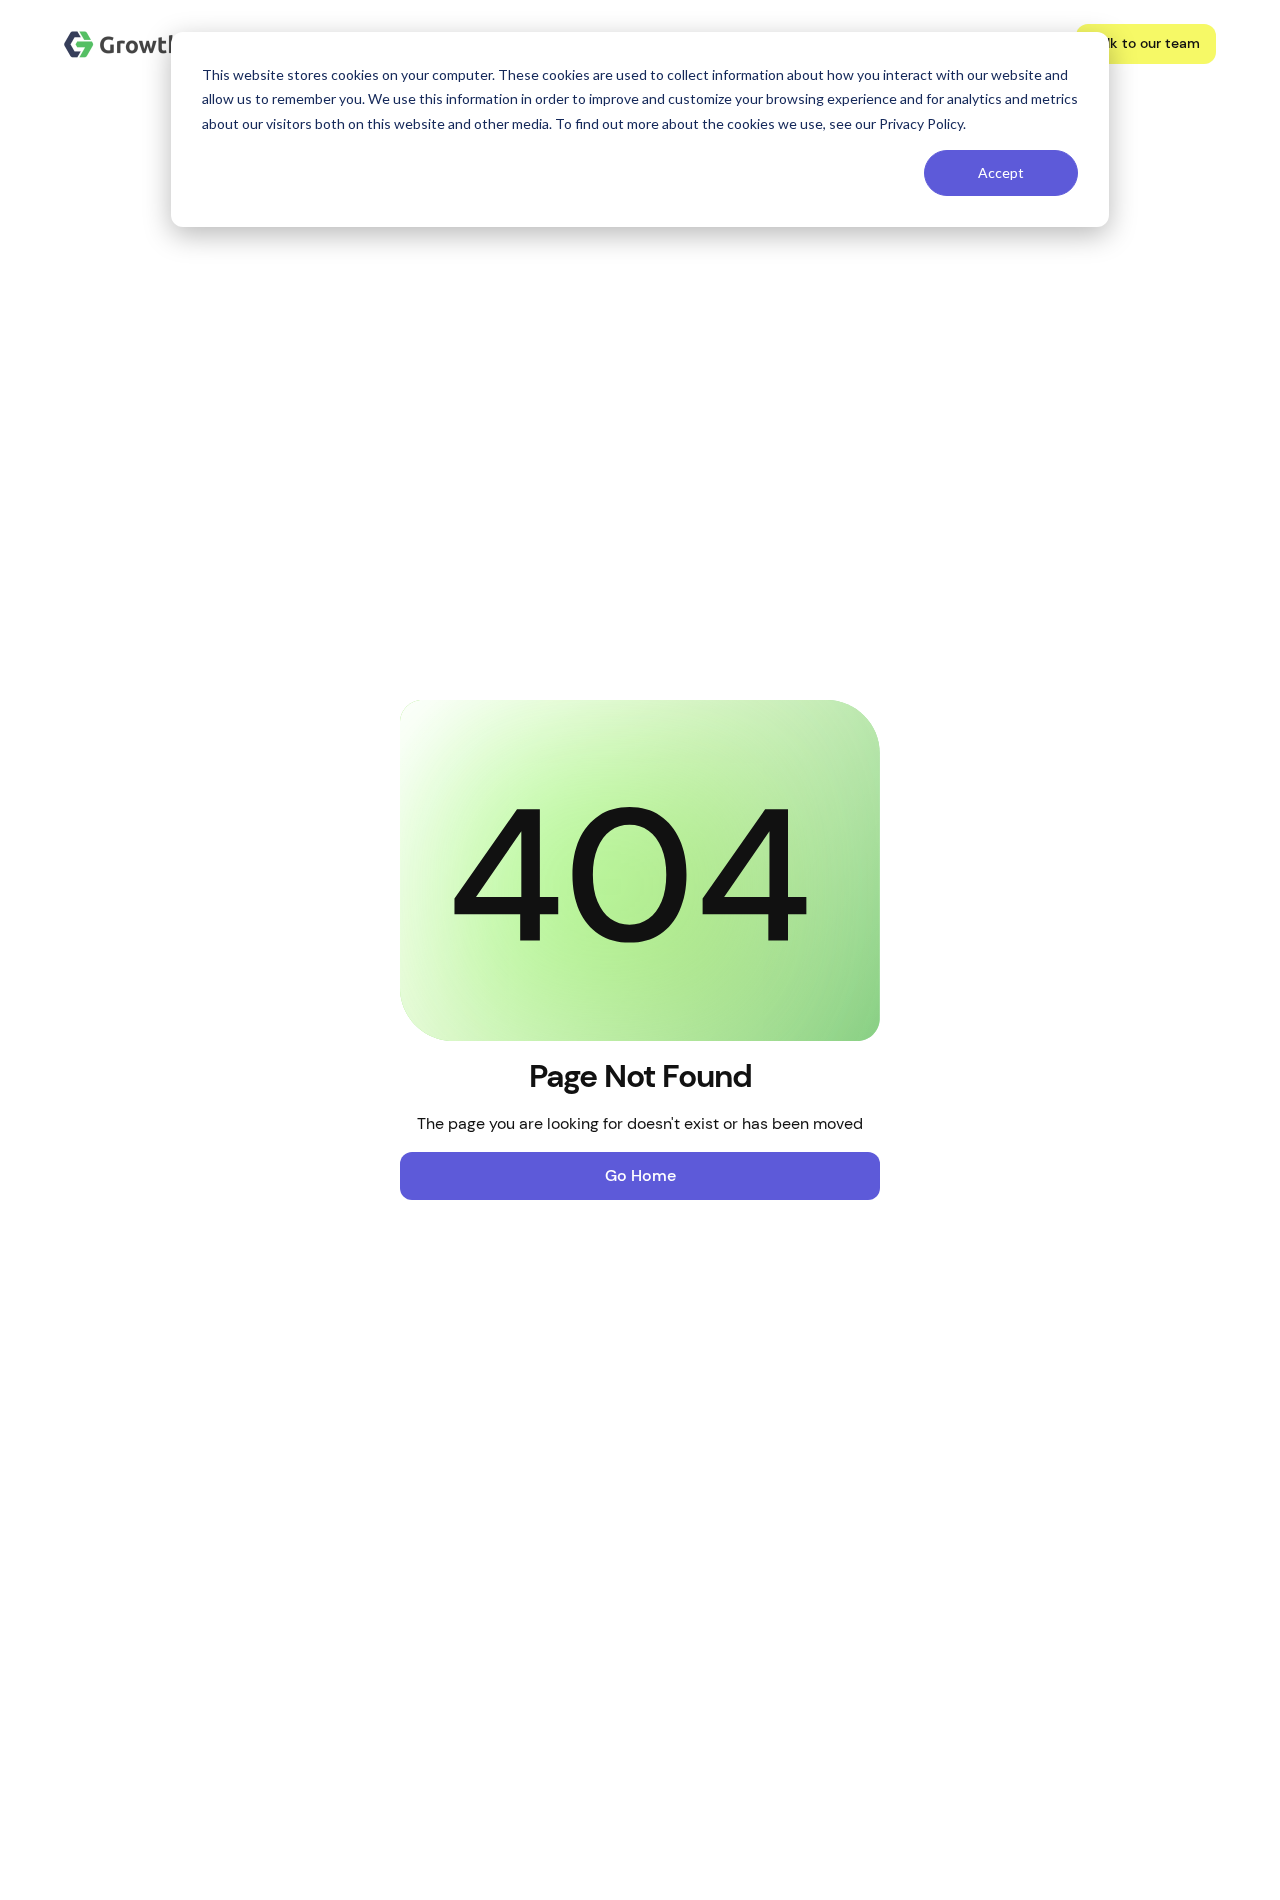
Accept (1001, 172)
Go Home (640, 1175)
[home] (147, 44)
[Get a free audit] (1146, 44)
